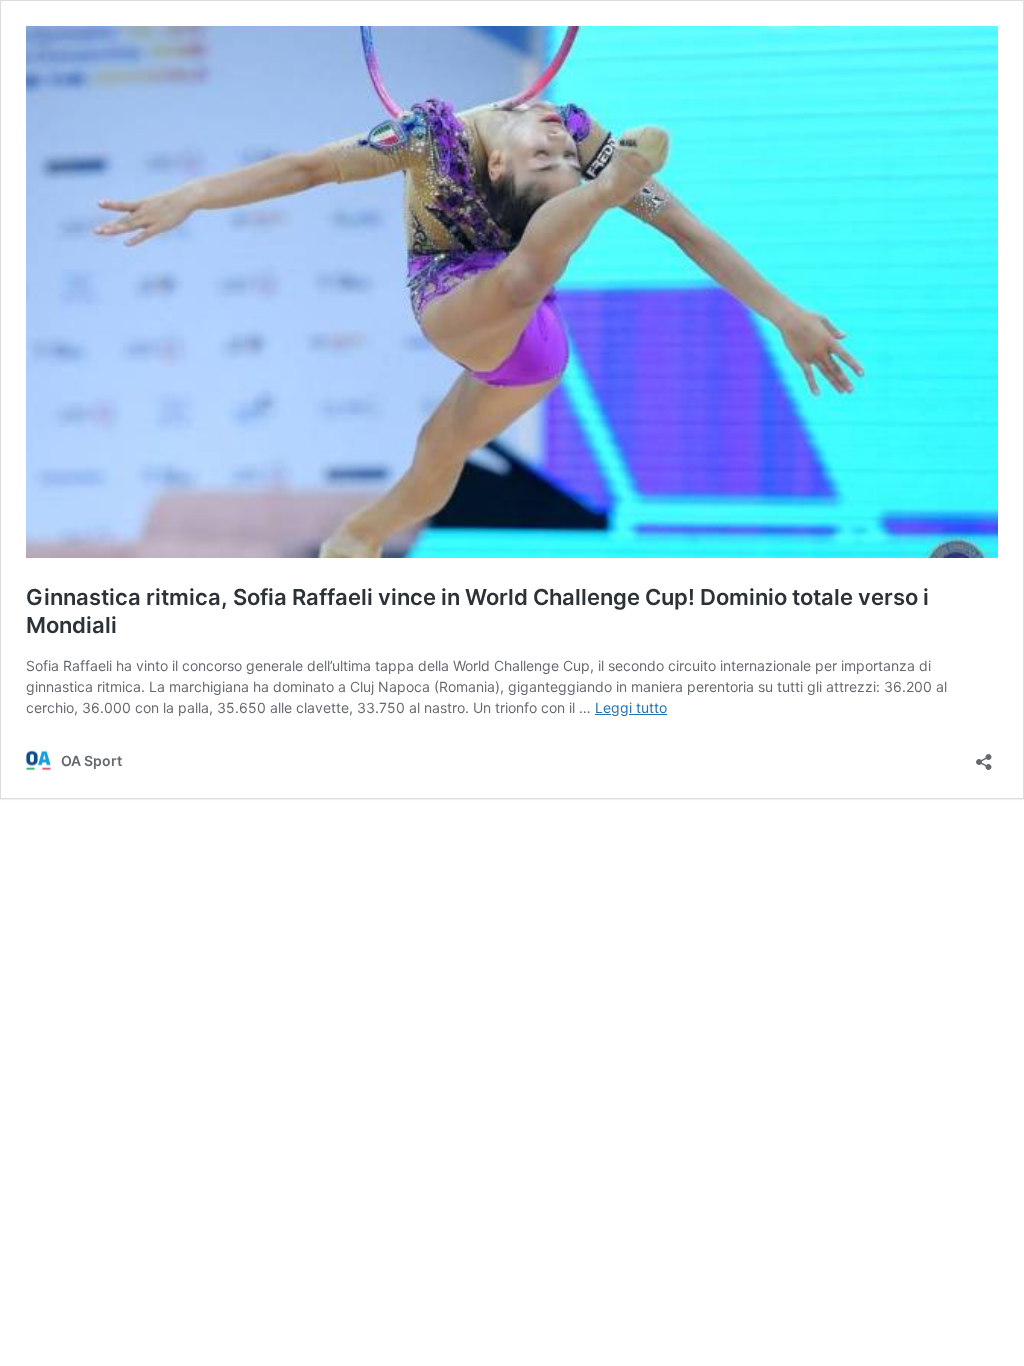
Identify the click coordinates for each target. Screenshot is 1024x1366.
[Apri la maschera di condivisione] (984, 755)
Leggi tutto (631, 707)
